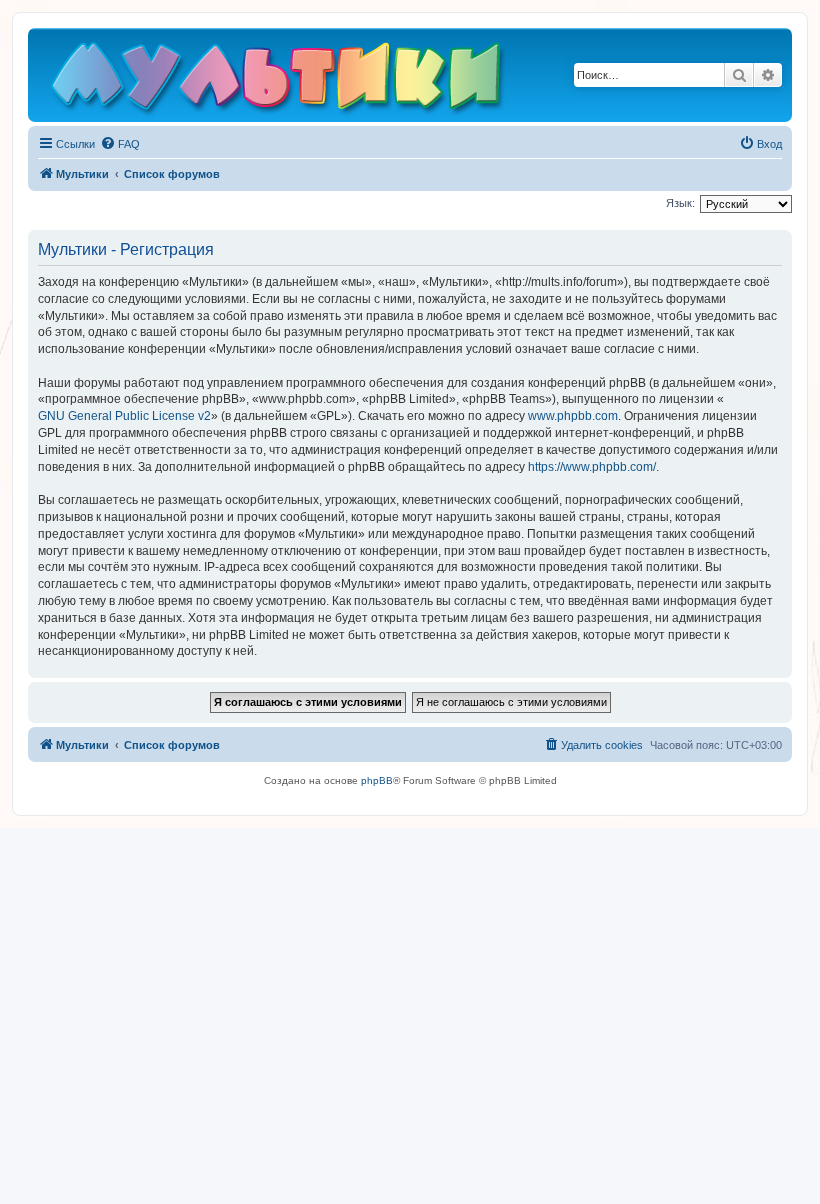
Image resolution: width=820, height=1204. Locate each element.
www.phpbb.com (573, 416)
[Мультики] (279, 80)
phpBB (377, 780)
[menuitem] (120, 144)
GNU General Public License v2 (124, 416)
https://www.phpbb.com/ (592, 467)
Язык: (680, 203)
